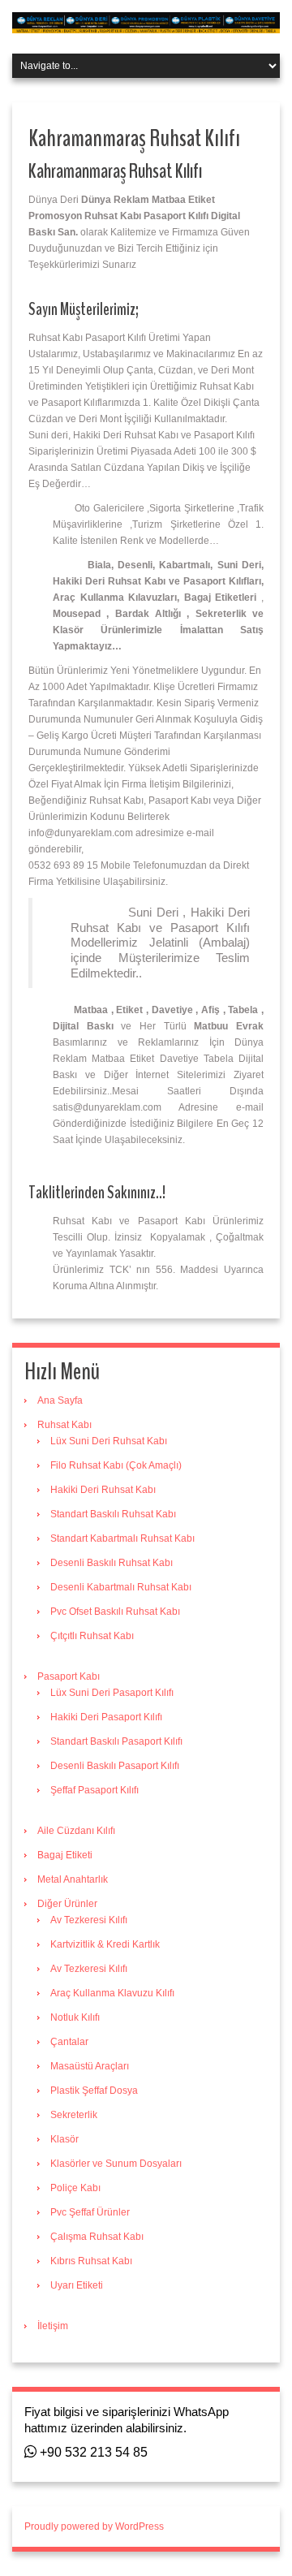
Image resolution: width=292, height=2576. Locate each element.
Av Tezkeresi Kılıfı (89, 1920)
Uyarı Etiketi (77, 2285)
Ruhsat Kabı (64, 1425)
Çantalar (69, 2042)
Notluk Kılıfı (75, 2017)
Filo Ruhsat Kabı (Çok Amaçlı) (116, 1465)
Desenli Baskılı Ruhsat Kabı (112, 1563)
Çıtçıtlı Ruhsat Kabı (92, 1636)
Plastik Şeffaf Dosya (94, 2091)
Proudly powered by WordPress (94, 2526)
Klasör (64, 2139)
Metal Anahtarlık (73, 1879)
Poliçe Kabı (75, 2188)
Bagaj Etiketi (65, 1855)
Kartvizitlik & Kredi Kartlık (105, 1944)
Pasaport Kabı (69, 1676)
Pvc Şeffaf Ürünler (90, 2212)
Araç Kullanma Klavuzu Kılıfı (112, 1993)
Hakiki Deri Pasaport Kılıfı (106, 1717)
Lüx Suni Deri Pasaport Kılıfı (112, 1693)
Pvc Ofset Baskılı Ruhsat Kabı (115, 1612)
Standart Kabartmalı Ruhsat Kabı (122, 1538)
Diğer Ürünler (67, 1904)
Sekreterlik (74, 2115)
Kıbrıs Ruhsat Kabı (91, 2261)
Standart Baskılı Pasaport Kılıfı (116, 1741)
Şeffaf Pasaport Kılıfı (94, 1790)
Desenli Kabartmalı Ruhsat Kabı (121, 1587)
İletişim (53, 2326)
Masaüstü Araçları (90, 2066)
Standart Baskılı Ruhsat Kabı (113, 1514)
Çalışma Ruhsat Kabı (97, 2237)
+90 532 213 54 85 (92, 2452)
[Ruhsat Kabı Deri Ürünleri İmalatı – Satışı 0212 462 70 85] (146, 22)
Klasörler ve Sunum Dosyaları (116, 2164)
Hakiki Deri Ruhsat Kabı (103, 1490)
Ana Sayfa (60, 1400)
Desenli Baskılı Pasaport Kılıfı (115, 1766)
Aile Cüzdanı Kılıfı (76, 1831)
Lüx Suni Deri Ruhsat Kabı (109, 1441)
